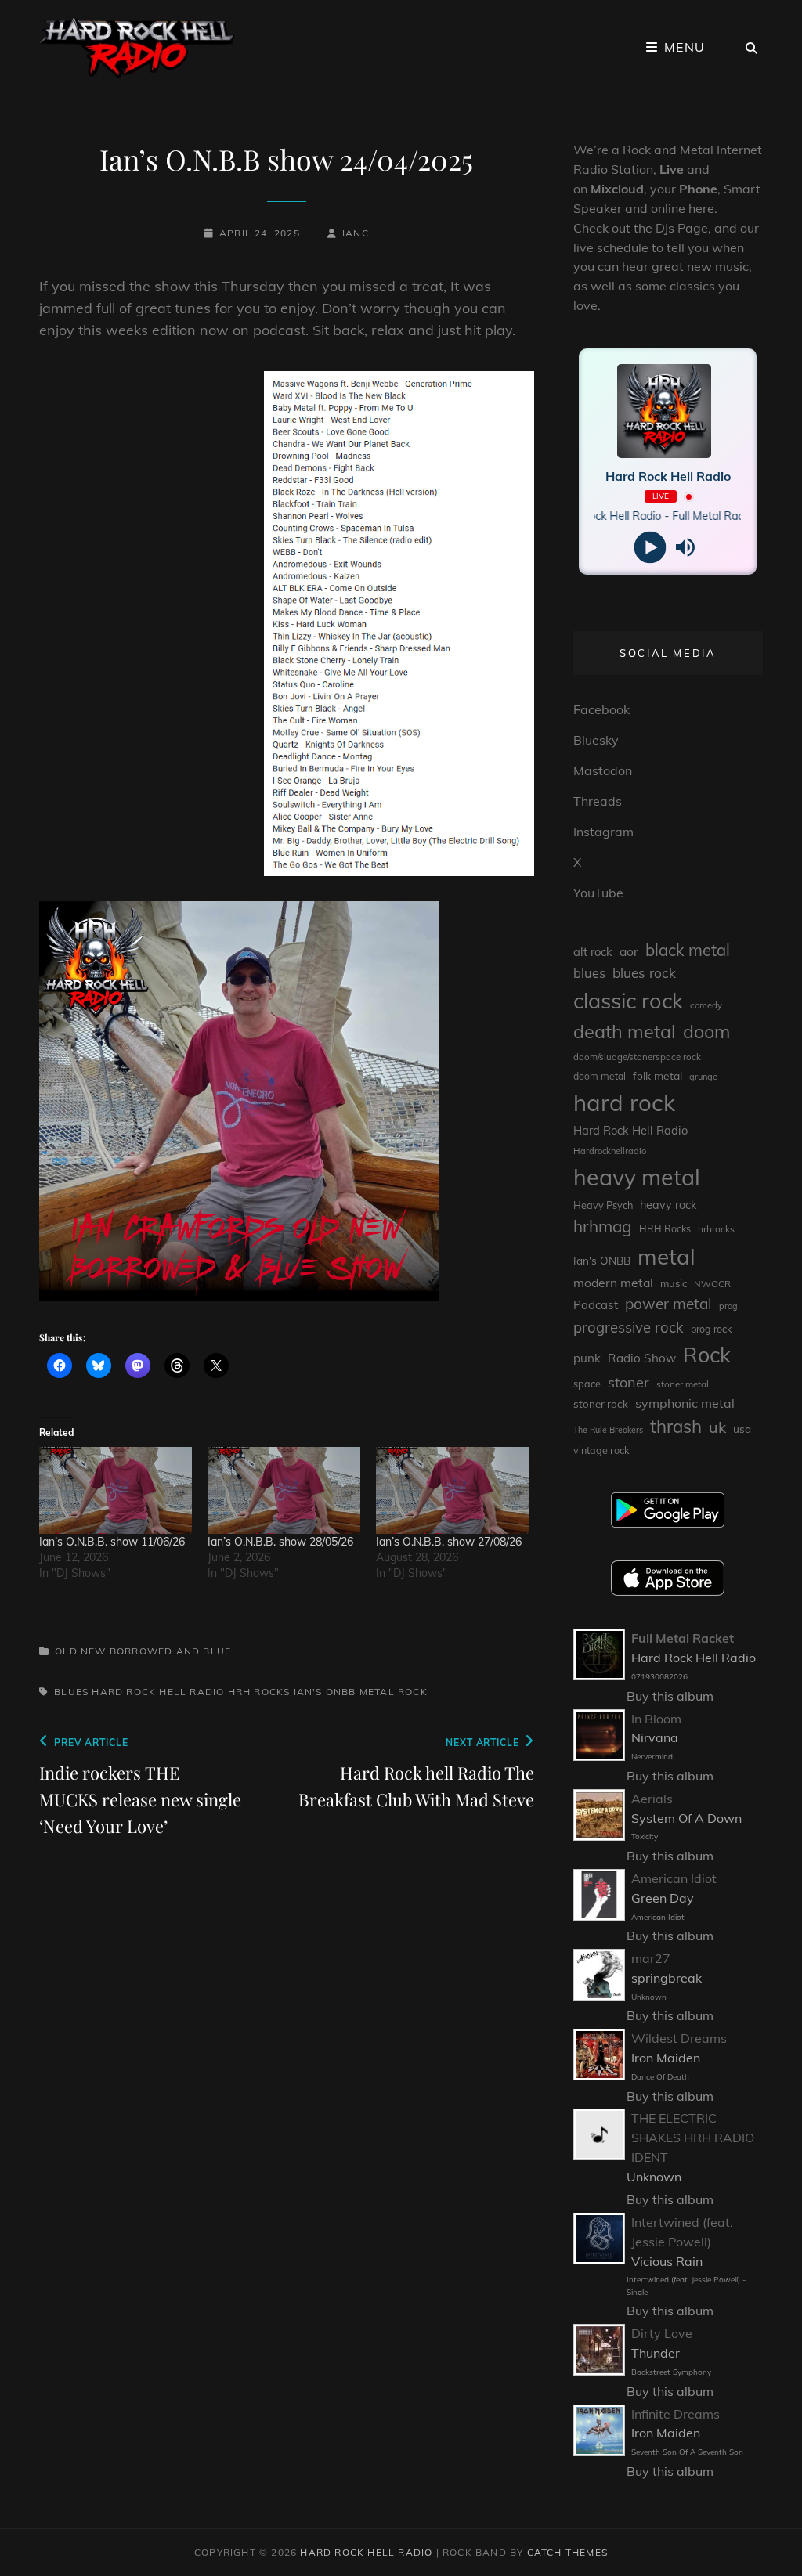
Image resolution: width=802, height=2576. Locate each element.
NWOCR (712, 1284)
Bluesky (596, 740)
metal (377, 1692)
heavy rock (668, 1205)
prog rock (711, 1329)
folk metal (657, 1075)
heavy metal (637, 1177)
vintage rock (601, 1450)
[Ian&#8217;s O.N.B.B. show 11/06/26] (116, 1490)
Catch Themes (567, 2552)
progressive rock (629, 1327)
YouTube (598, 893)
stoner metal (683, 1384)
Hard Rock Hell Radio (158, 1692)
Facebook (601, 709)
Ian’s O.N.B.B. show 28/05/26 (280, 1542)
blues (71, 1692)
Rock (413, 1692)
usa (742, 1429)
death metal (625, 1031)
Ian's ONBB (325, 1692)
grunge (703, 1077)
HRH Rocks (259, 1692)
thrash (676, 1426)
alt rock (593, 952)
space (587, 1384)
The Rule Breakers (608, 1430)
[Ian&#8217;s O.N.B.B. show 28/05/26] (284, 1490)
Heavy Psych (603, 1205)
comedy (706, 1005)
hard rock (624, 1102)
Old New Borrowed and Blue (143, 1651)
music (674, 1283)
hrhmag (603, 1226)
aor (629, 951)
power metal (668, 1304)
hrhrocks (716, 1229)
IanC (356, 233)
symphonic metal (685, 1403)
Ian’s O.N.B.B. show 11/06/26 (112, 1542)
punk (587, 1358)
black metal (688, 950)
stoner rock (601, 1404)
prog (728, 1306)
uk (717, 1427)
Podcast (596, 1305)
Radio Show (642, 1358)
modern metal (613, 1283)
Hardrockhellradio (610, 1151)
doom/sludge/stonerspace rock (637, 1057)
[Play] (650, 548)
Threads (598, 801)
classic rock (628, 1001)
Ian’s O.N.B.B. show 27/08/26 (449, 1542)
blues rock (644, 973)
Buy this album (670, 1696)
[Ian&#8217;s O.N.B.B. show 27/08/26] (452, 1490)
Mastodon (603, 770)
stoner (629, 1382)
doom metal (600, 1076)
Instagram (603, 832)
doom (706, 1032)
